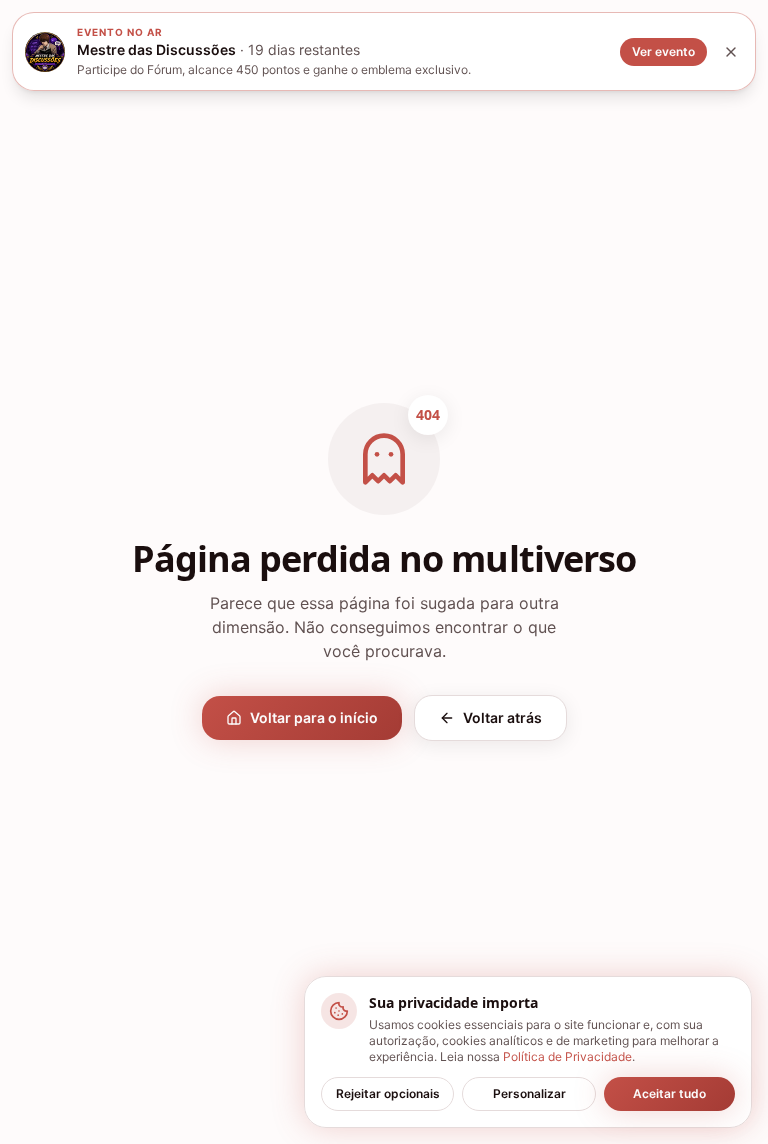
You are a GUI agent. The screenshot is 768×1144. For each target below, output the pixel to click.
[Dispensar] (731, 52)
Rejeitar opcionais (388, 1093)
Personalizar (529, 1093)
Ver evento (663, 51)
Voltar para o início (314, 717)
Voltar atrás (502, 717)
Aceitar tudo (669, 1093)
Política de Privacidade (567, 1056)
